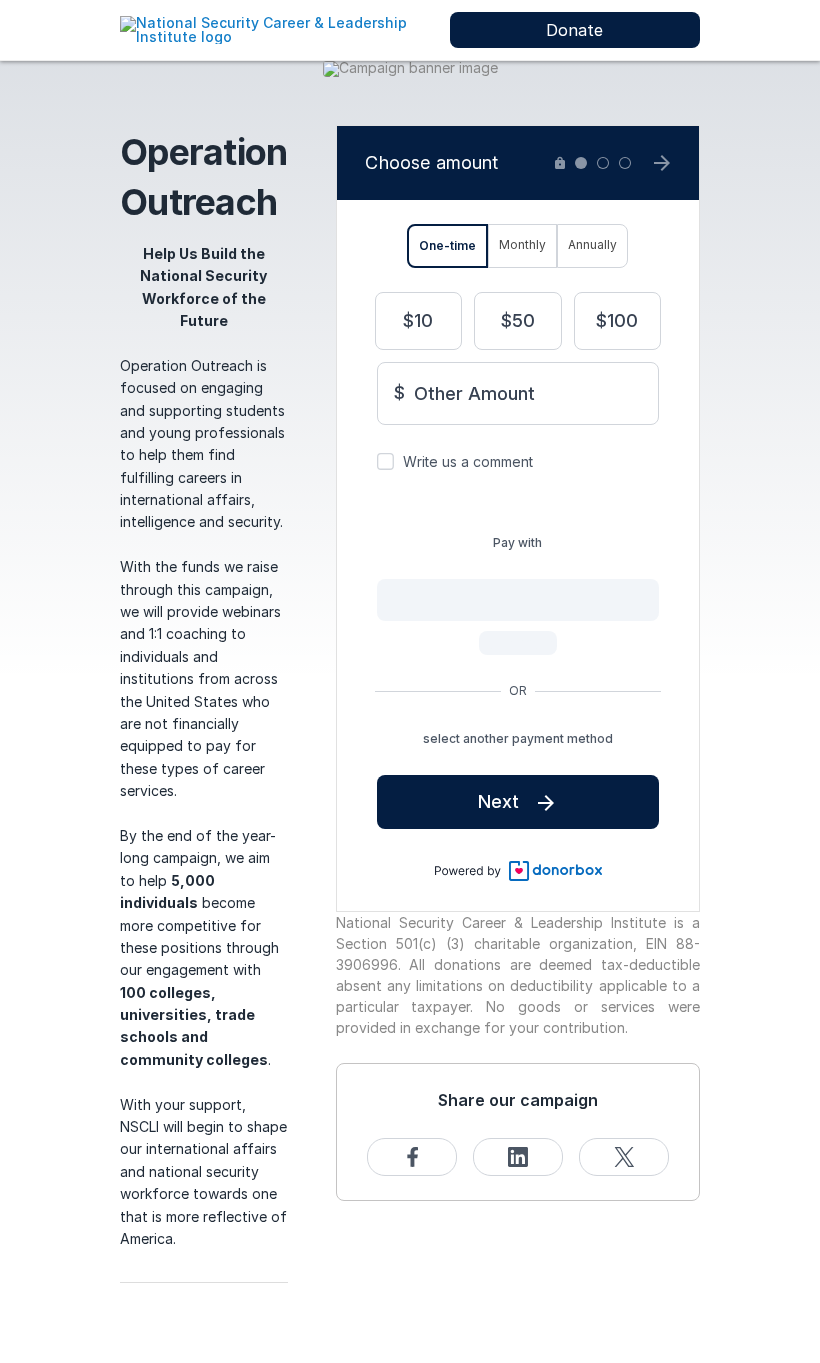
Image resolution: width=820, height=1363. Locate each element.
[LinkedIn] (518, 1157)
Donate (574, 30)
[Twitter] (624, 1157)
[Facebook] (412, 1157)
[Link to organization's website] (275, 28)
